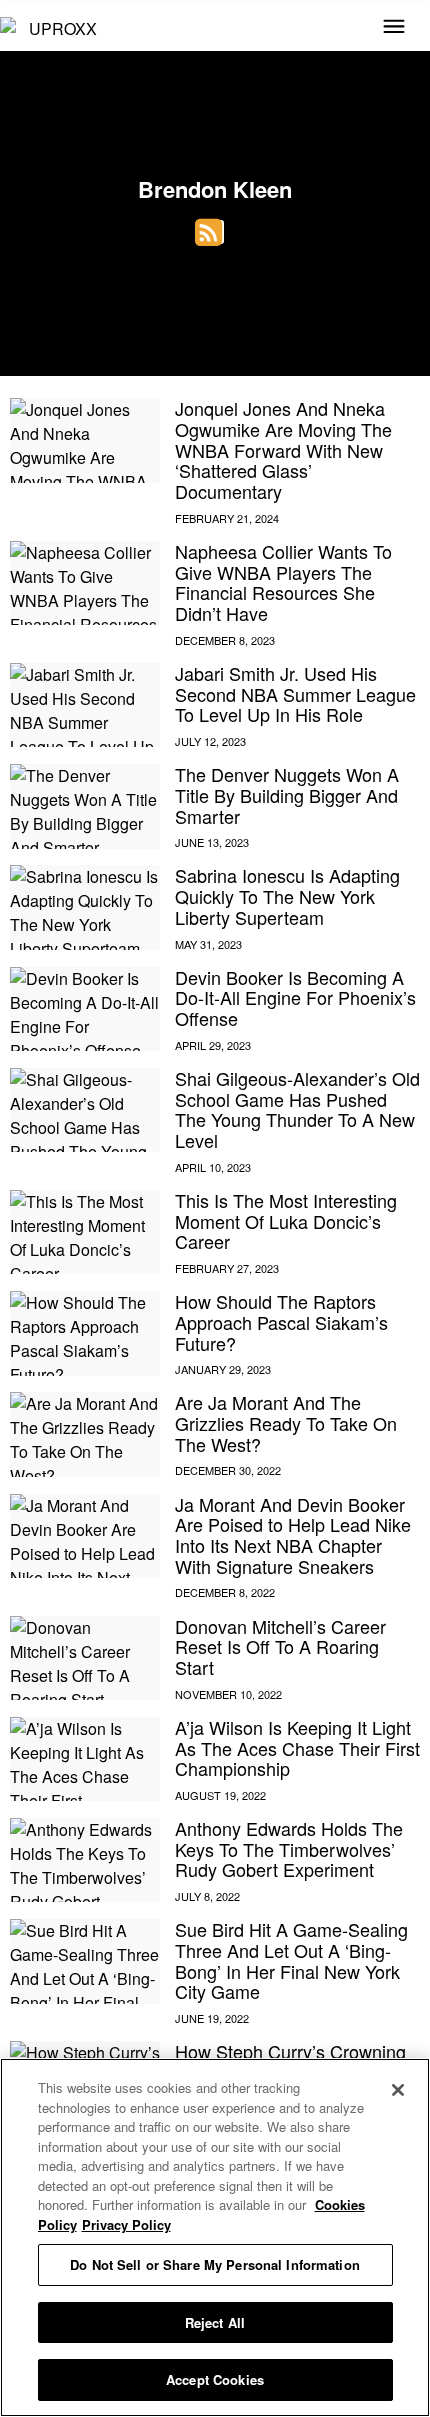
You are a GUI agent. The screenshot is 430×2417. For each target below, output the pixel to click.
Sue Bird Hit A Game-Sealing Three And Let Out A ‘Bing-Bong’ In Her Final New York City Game (291, 1960)
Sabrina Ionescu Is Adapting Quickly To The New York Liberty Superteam (287, 895)
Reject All (215, 2322)
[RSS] (210, 232)
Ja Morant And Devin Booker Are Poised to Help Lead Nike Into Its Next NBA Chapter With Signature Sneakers (293, 1535)
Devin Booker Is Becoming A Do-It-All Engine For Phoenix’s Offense (295, 997)
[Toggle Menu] (394, 28)
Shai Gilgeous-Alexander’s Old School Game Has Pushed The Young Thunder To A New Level (297, 1109)
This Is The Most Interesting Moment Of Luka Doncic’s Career (286, 1220)
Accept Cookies (215, 2379)
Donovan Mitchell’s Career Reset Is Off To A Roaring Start (280, 1646)
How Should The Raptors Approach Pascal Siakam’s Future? (281, 1321)
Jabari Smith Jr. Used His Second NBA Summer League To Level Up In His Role (295, 693)
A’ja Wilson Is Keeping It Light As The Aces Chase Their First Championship (297, 1747)
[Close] (398, 2090)
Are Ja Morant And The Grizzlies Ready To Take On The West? (286, 1422)
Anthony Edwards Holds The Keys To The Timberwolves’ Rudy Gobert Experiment (289, 1848)
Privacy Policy (126, 2224)
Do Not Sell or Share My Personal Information (215, 2264)
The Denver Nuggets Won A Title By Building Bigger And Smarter (287, 794)
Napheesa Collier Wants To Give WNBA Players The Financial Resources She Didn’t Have (283, 582)
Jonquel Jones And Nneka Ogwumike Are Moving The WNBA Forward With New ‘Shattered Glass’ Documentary (283, 449)
